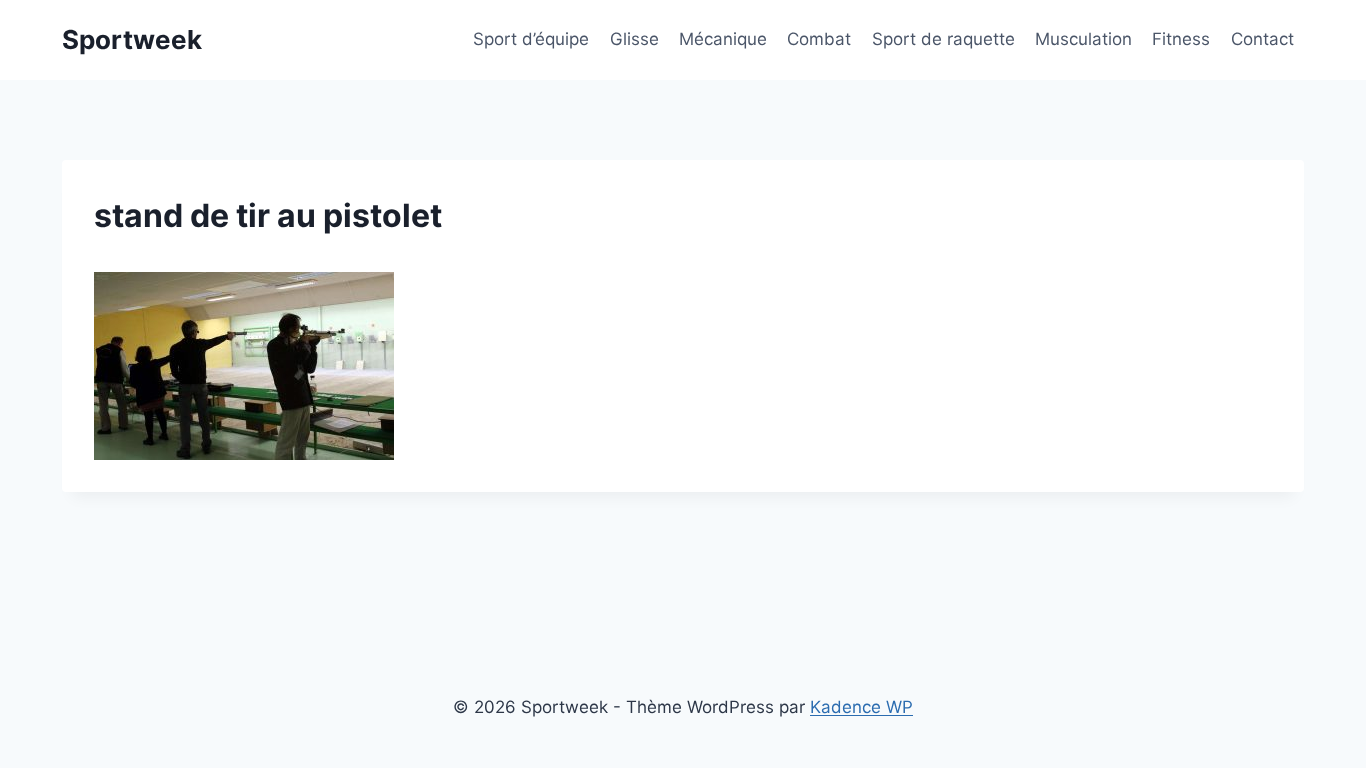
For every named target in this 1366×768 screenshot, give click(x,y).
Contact (1262, 39)
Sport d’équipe (531, 39)
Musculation (1083, 39)
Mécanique (723, 39)
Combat (819, 39)
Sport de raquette (943, 39)
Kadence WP (861, 707)
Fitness (1181, 39)
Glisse (634, 39)
